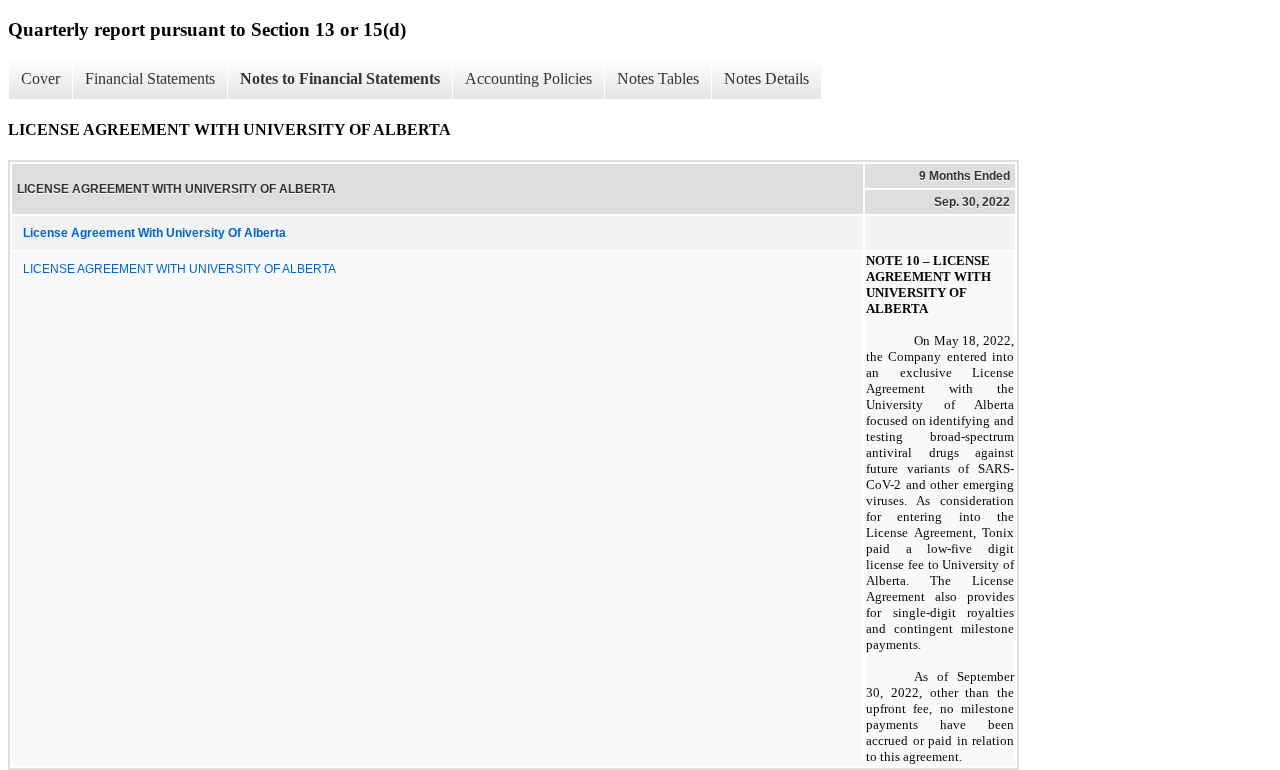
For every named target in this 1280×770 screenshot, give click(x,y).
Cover (40, 78)
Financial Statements (150, 78)
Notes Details (766, 78)
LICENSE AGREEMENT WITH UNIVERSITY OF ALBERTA (179, 269)
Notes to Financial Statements (340, 78)
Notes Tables (658, 78)
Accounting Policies (528, 78)
